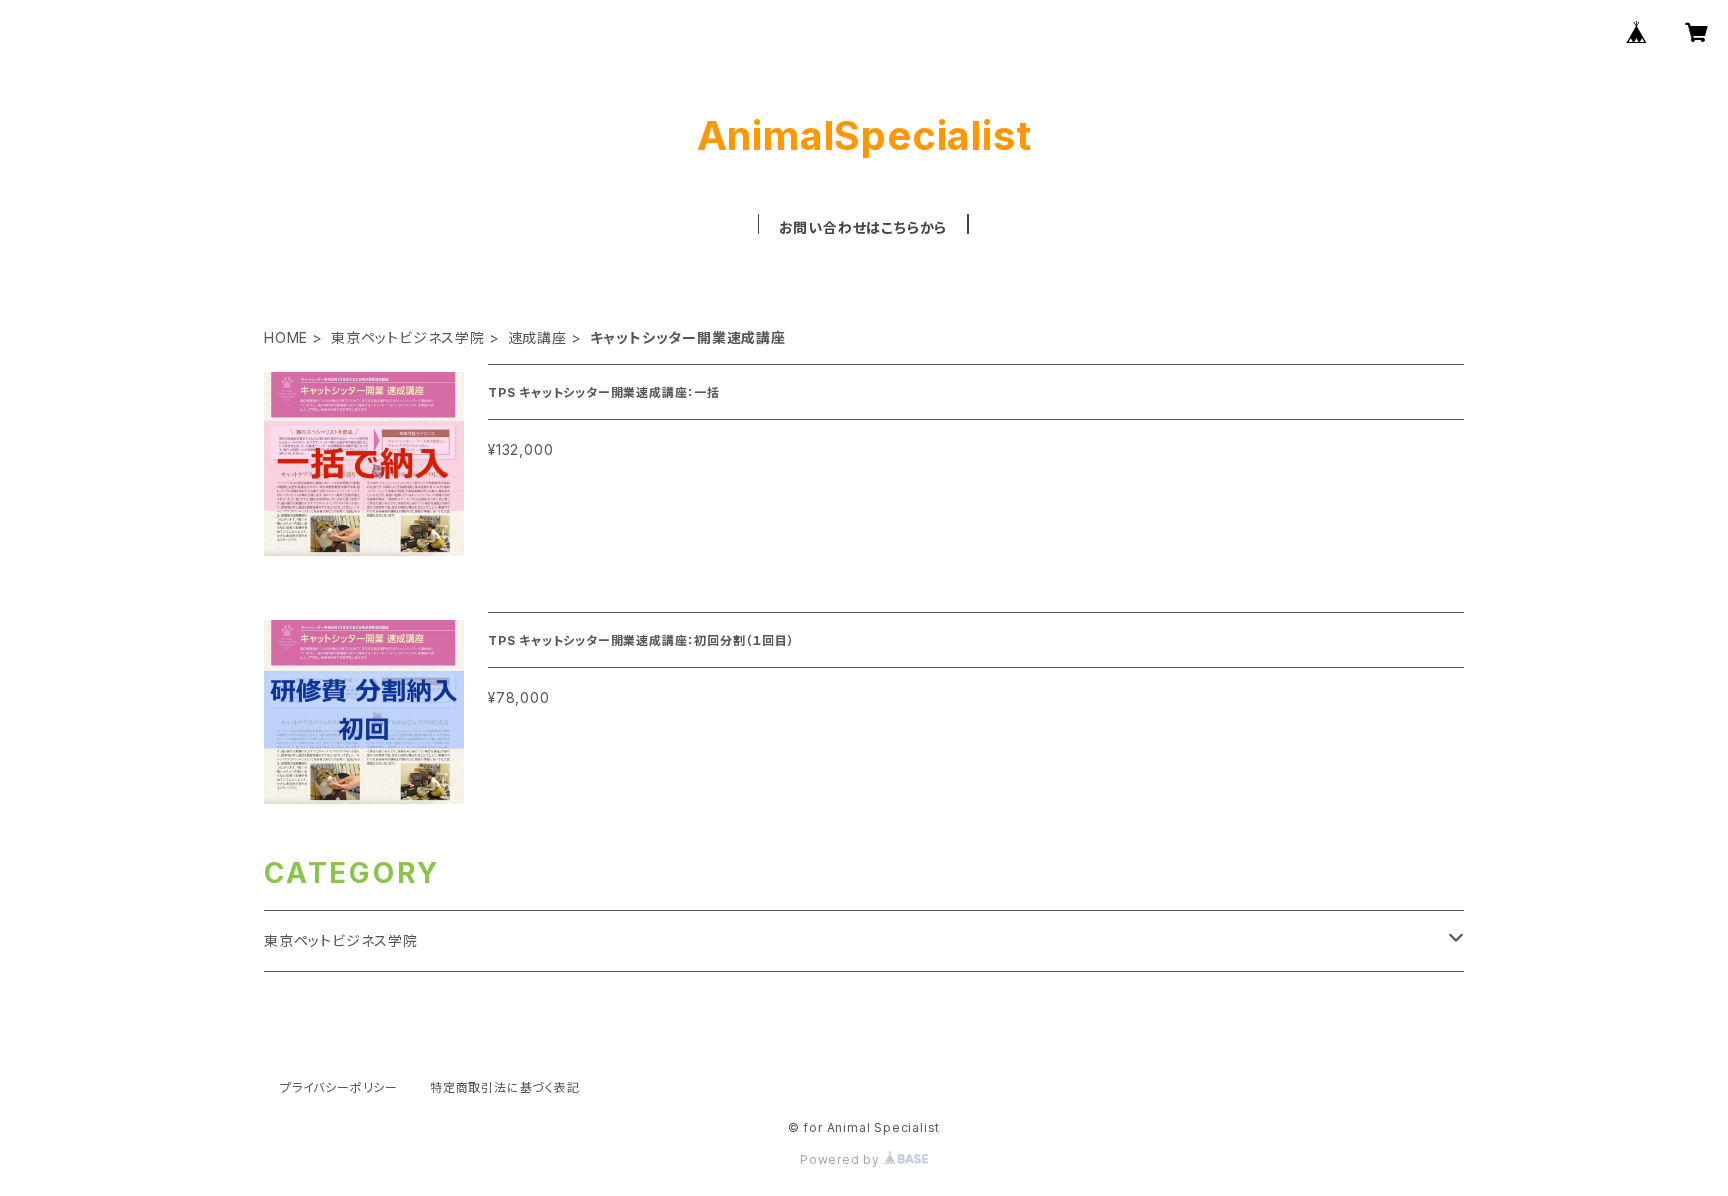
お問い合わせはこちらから (863, 227)
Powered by (842, 1159)
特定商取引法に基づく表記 (505, 1087)
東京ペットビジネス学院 (408, 337)
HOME (286, 337)
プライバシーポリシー (339, 1087)
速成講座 (537, 337)
